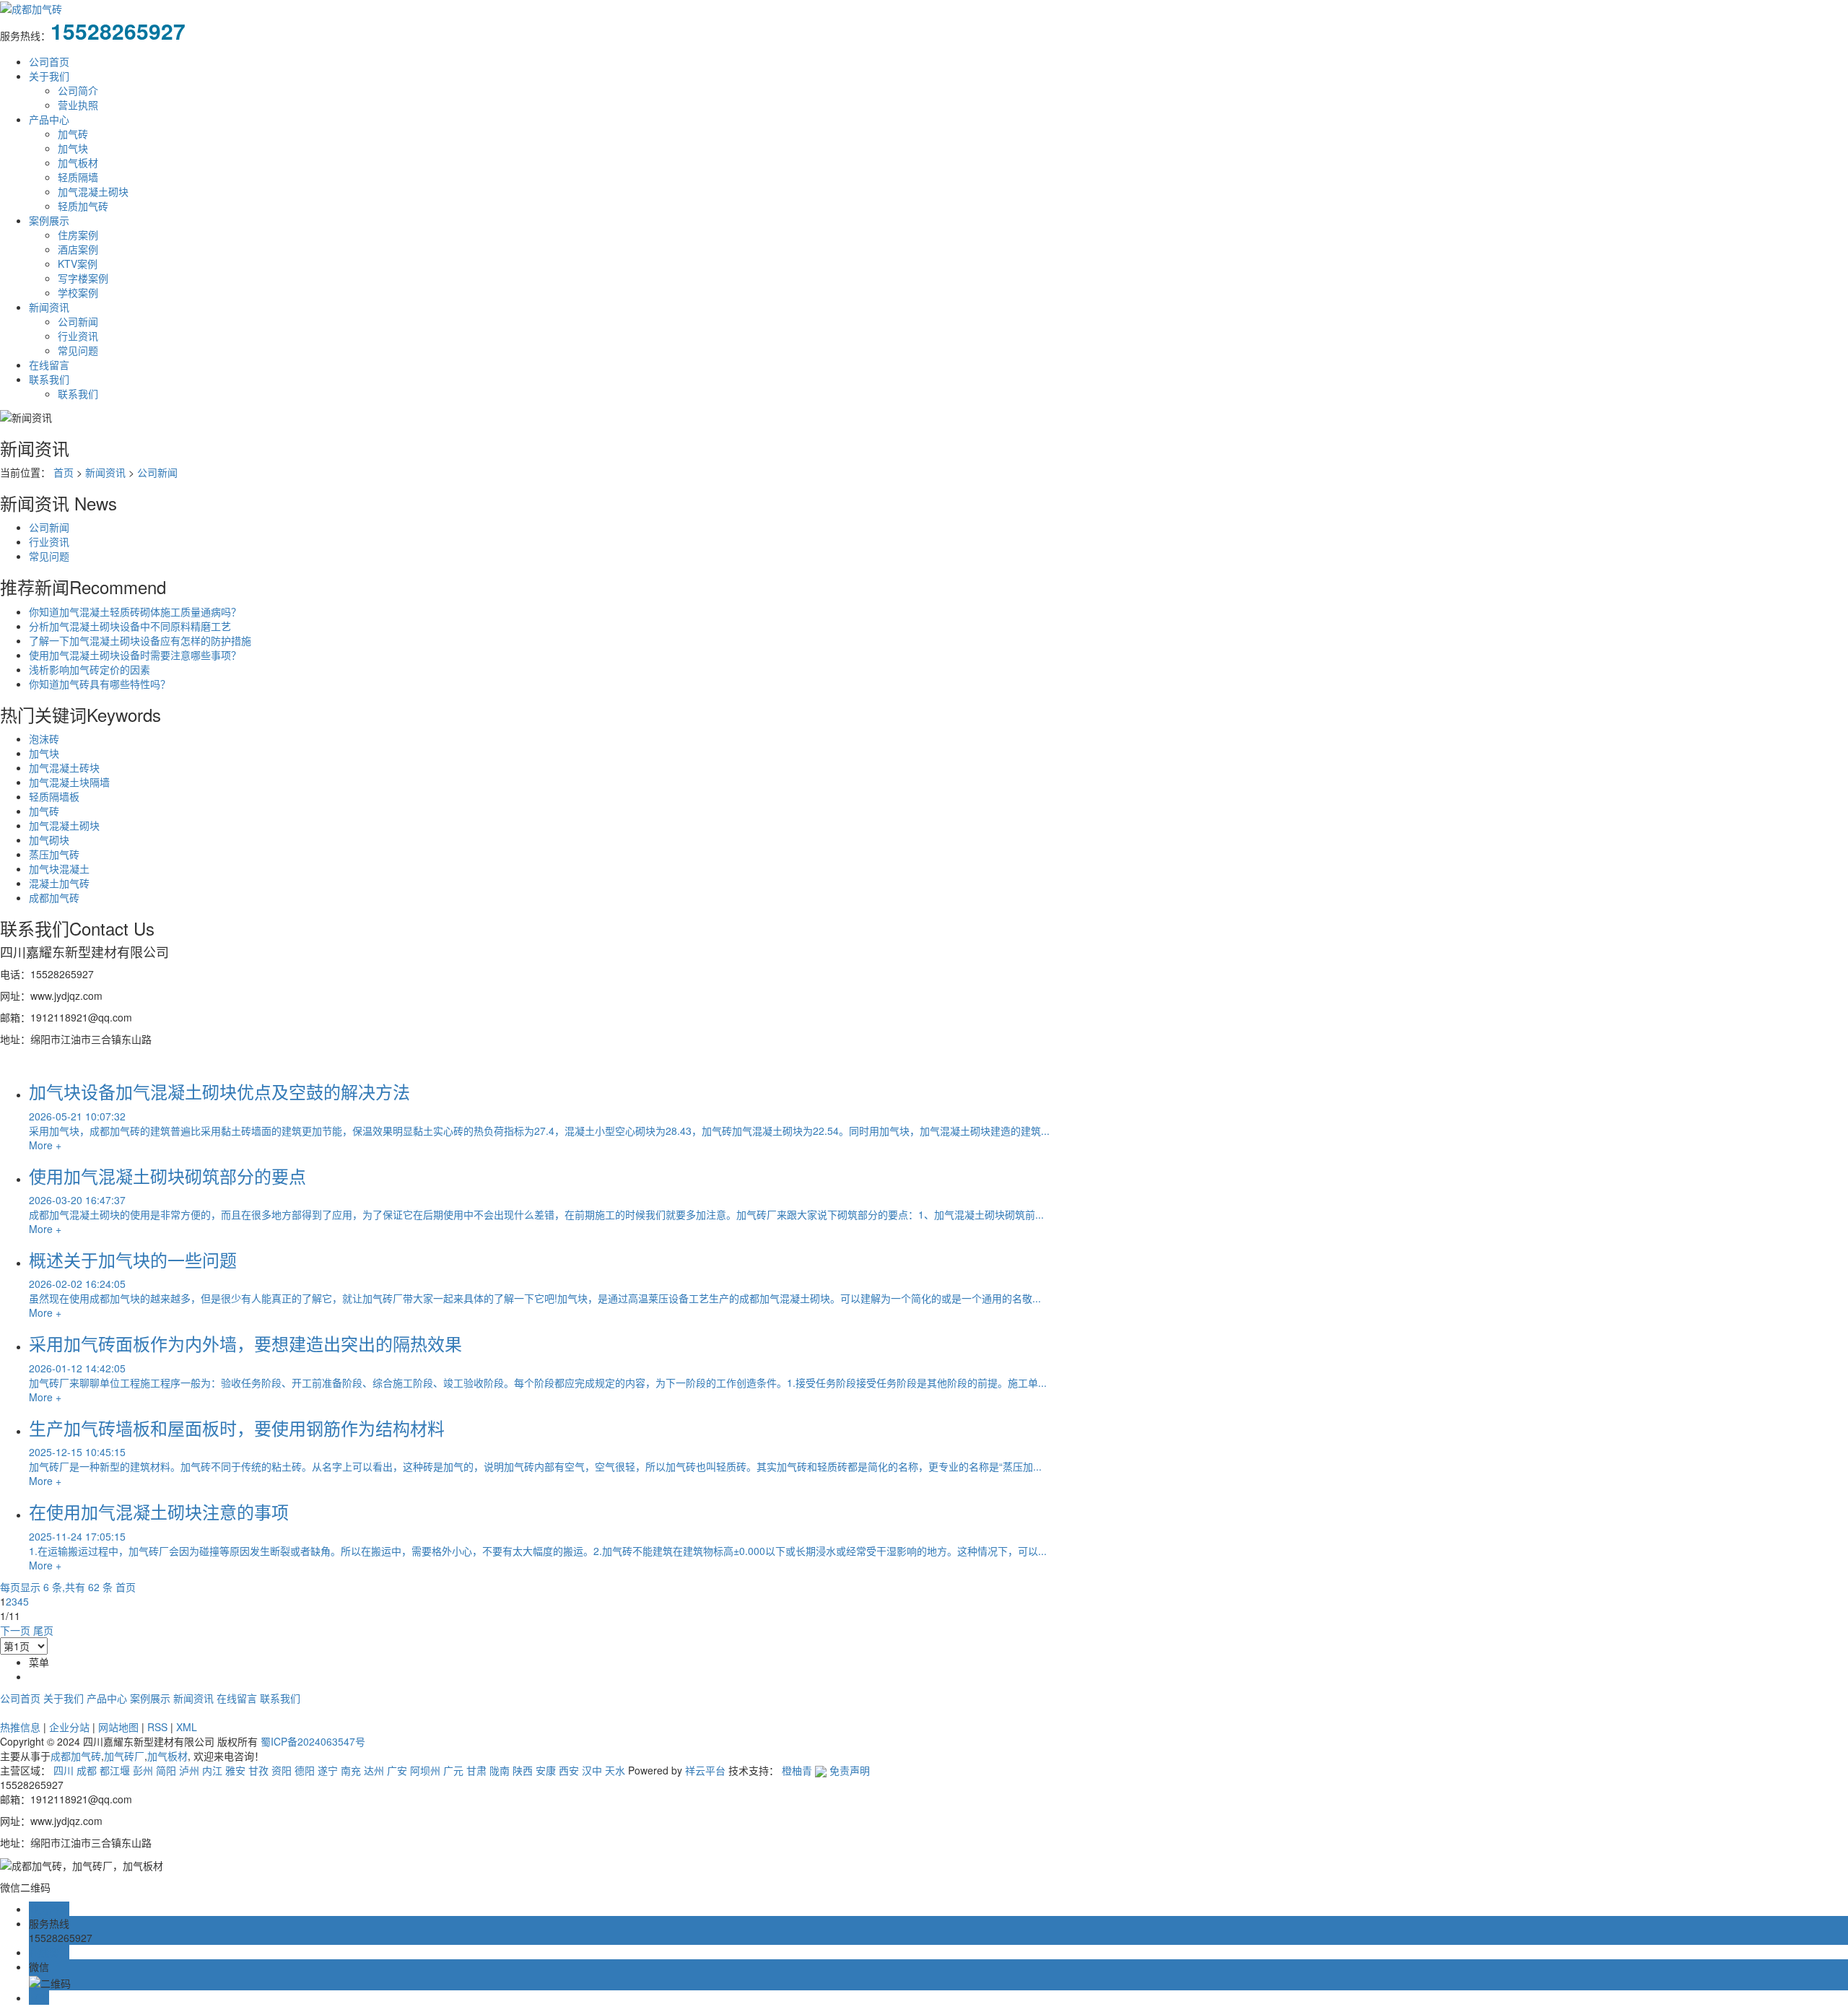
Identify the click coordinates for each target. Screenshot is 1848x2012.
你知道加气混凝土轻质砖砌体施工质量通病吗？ (135, 611)
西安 (569, 1770)
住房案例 (78, 235)
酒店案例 (78, 249)
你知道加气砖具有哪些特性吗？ (100, 684)
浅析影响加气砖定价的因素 (90, 669)
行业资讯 (78, 336)
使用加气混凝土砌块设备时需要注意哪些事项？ (135, 655)
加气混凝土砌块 (93, 191)
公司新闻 (78, 321)
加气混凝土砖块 (64, 767)
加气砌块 (49, 840)
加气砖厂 (124, 1756)
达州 (374, 1770)
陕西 (523, 1770)
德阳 (305, 1770)
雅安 (235, 1770)
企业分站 (69, 1727)
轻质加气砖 (83, 206)
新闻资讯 (49, 307)
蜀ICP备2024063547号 (313, 1741)
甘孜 (258, 1770)
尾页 (43, 1630)
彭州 (143, 1770)
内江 (212, 1770)
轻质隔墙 (78, 177)
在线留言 (49, 365)
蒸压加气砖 (54, 854)
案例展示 (49, 220)
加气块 (73, 148)
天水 (615, 1770)
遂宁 (328, 1770)
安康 (546, 1770)
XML (187, 1727)
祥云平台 (705, 1770)
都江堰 (115, 1770)
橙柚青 (797, 1770)
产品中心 (49, 119)
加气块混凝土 (59, 868)
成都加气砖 (54, 897)
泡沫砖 (44, 739)
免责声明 (850, 1770)
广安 (397, 1770)
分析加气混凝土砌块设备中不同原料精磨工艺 (130, 626)
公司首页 (49, 61)
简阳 (166, 1770)
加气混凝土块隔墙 (69, 782)
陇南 (500, 1770)
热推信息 (20, 1727)
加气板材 (78, 162)
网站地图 (118, 1727)
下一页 (15, 1630)
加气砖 (73, 134)
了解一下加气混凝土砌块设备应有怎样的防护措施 (140, 640)
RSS (157, 1727)
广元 (453, 1770)
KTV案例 (78, 264)
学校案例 (78, 292)
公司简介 (78, 90)
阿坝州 (425, 1770)
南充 (351, 1770)
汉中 (592, 1770)
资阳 (282, 1770)
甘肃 (476, 1770)
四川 (64, 1770)
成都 (87, 1770)
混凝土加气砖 (59, 883)
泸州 (189, 1770)
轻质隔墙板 (54, 796)
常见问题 (78, 350)
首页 (64, 472)
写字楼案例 (83, 278)
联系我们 (49, 379)
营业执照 (78, 105)
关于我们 (49, 76)
